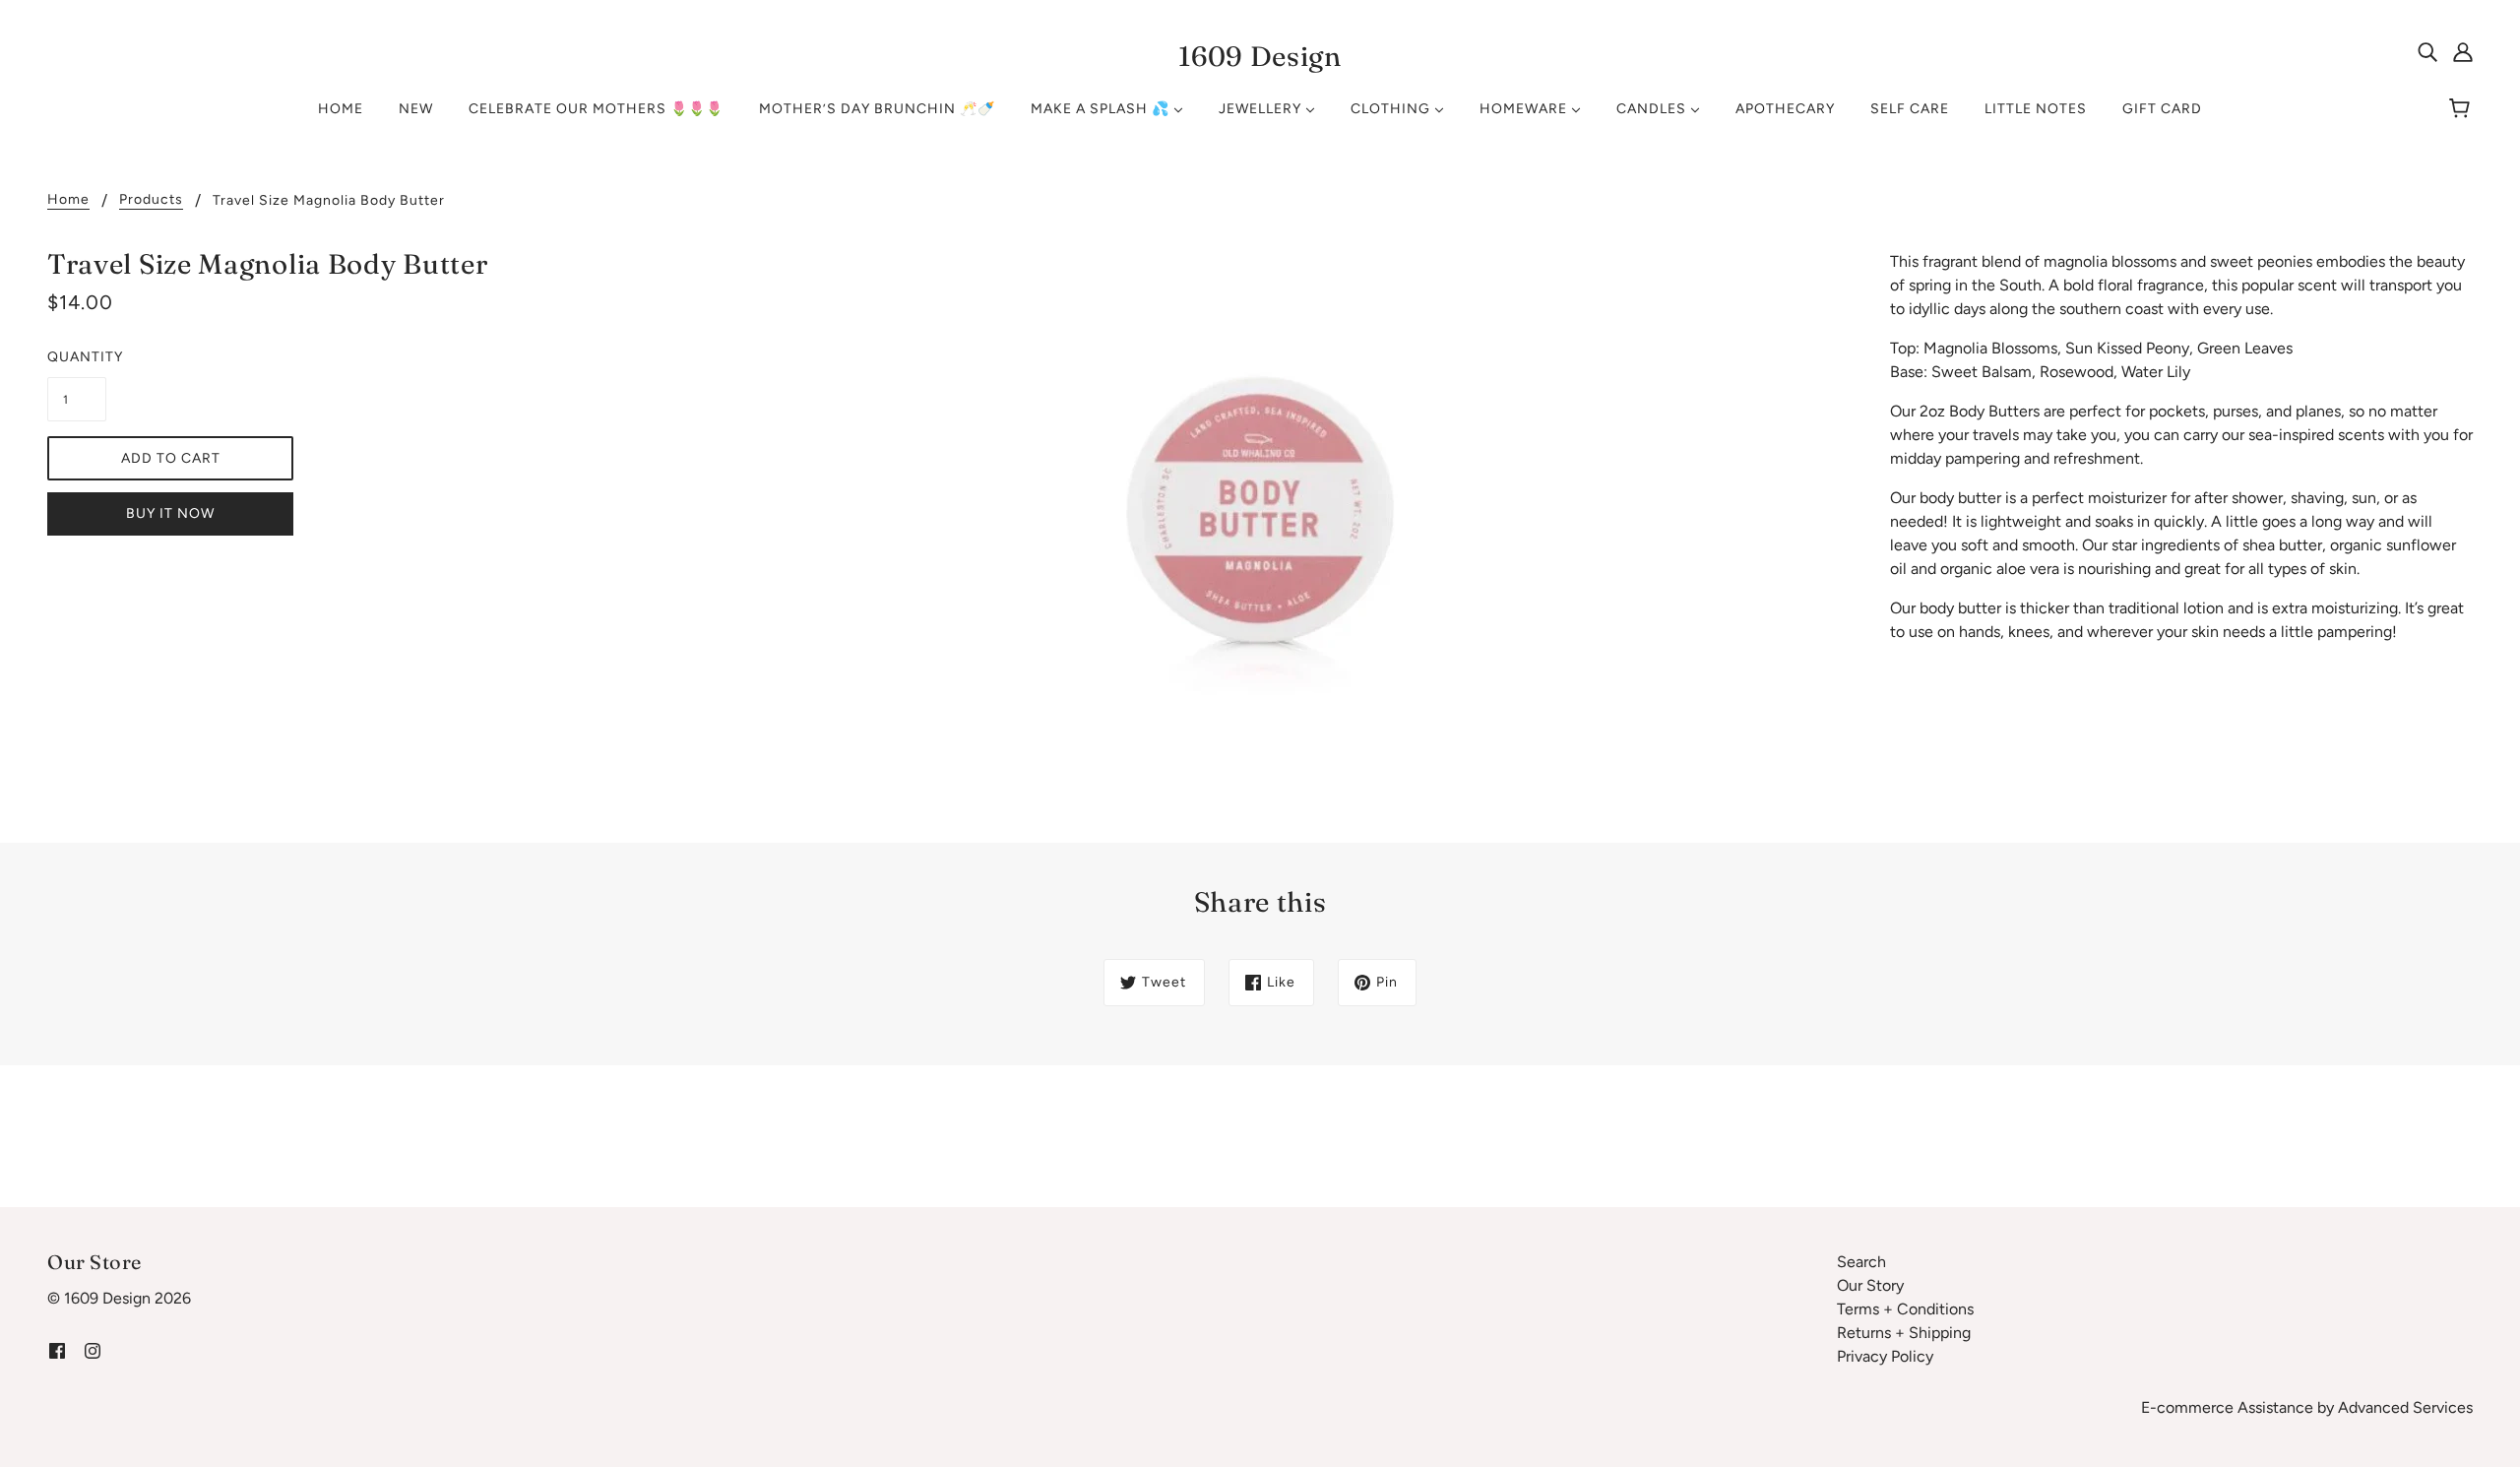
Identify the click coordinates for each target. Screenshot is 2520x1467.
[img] (2427, 51)
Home (68, 200)
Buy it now (170, 513)
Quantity (77, 357)
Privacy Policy (1885, 1356)
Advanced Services (2405, 1407)
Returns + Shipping (1904, 1333)
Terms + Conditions (1905, 1309)
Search (1861, 1262)
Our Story (1870, 1285)
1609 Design (1260, 56)
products (151, 200)
